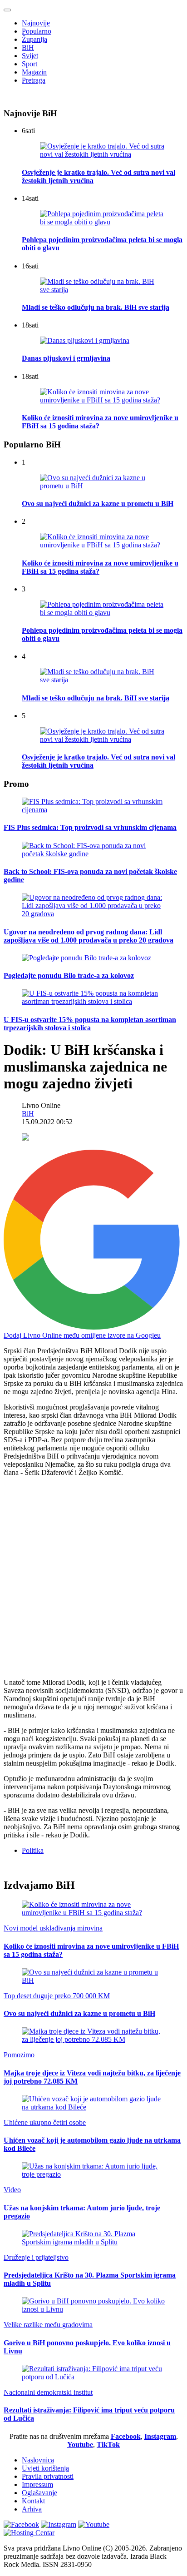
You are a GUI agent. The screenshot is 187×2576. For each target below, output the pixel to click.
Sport (30, 64)
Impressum (37, 2484)
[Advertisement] (93, 1578)
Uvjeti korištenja (45, 2468)
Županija (34, 39)
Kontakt (33, 2501)
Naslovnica (38, 2460)
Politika (33, 1850)
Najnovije (36, 23)
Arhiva (32, 2509)
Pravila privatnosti (48, 2476)
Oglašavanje (39, 2493)
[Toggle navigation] (7, 10)
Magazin (34, 72)
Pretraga (34, 80)
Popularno (37, 31)
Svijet (30, 56)
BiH (28, 47)
